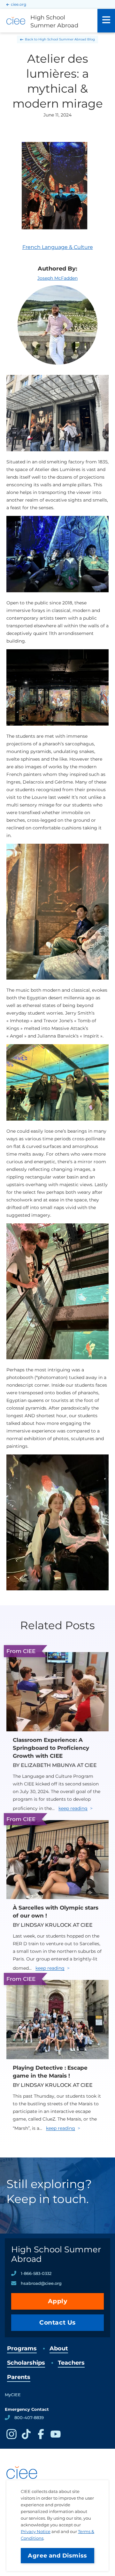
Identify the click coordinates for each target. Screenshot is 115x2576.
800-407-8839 (29, 2418)
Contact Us (57, 2323)
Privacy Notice (36, 2531)
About (59, 2348)
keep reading (73, 1808)
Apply (58, 2301)
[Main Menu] (106, 21)
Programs (22, 2348)
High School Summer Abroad (56, 2254)
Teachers (71, 2363)
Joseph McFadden (57, 278)
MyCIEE (13, 2395)
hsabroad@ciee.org (41, 2283)
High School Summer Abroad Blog (67, 39)
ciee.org (19, 4)
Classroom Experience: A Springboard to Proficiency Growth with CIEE (51, 1748)
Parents (19, 2377)
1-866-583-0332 (36, 2273)
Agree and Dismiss (57, 2556)
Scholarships (26, 2363)
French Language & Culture (58, 247)
